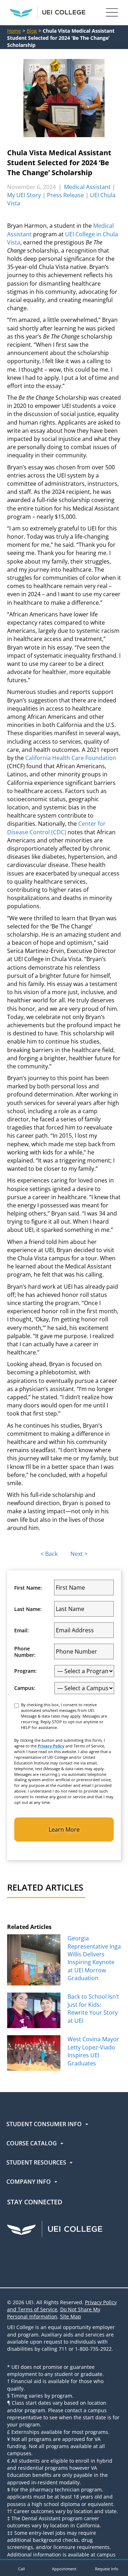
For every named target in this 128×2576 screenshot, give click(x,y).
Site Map (71, 2316)
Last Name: (28, 1609)
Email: (22, 1631)
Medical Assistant (87, 187)
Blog (32, 31)
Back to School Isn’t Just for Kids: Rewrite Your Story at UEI (93, 2008)
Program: (25, 1671)
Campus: (25, 1688)
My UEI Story (24, 195)
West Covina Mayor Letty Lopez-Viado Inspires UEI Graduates (93, 2051)
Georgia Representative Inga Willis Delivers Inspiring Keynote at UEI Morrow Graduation (94, 1958)
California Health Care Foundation (71, 758)
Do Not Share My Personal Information (54, 2313)
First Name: (28, 1588)
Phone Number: (25, 1652)
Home (14, 31)
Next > (79, 1554)
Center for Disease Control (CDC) (56, 828)
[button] (21, 2568)
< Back (49, 1554)
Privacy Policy (51, 1746)
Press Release (65, 195)
